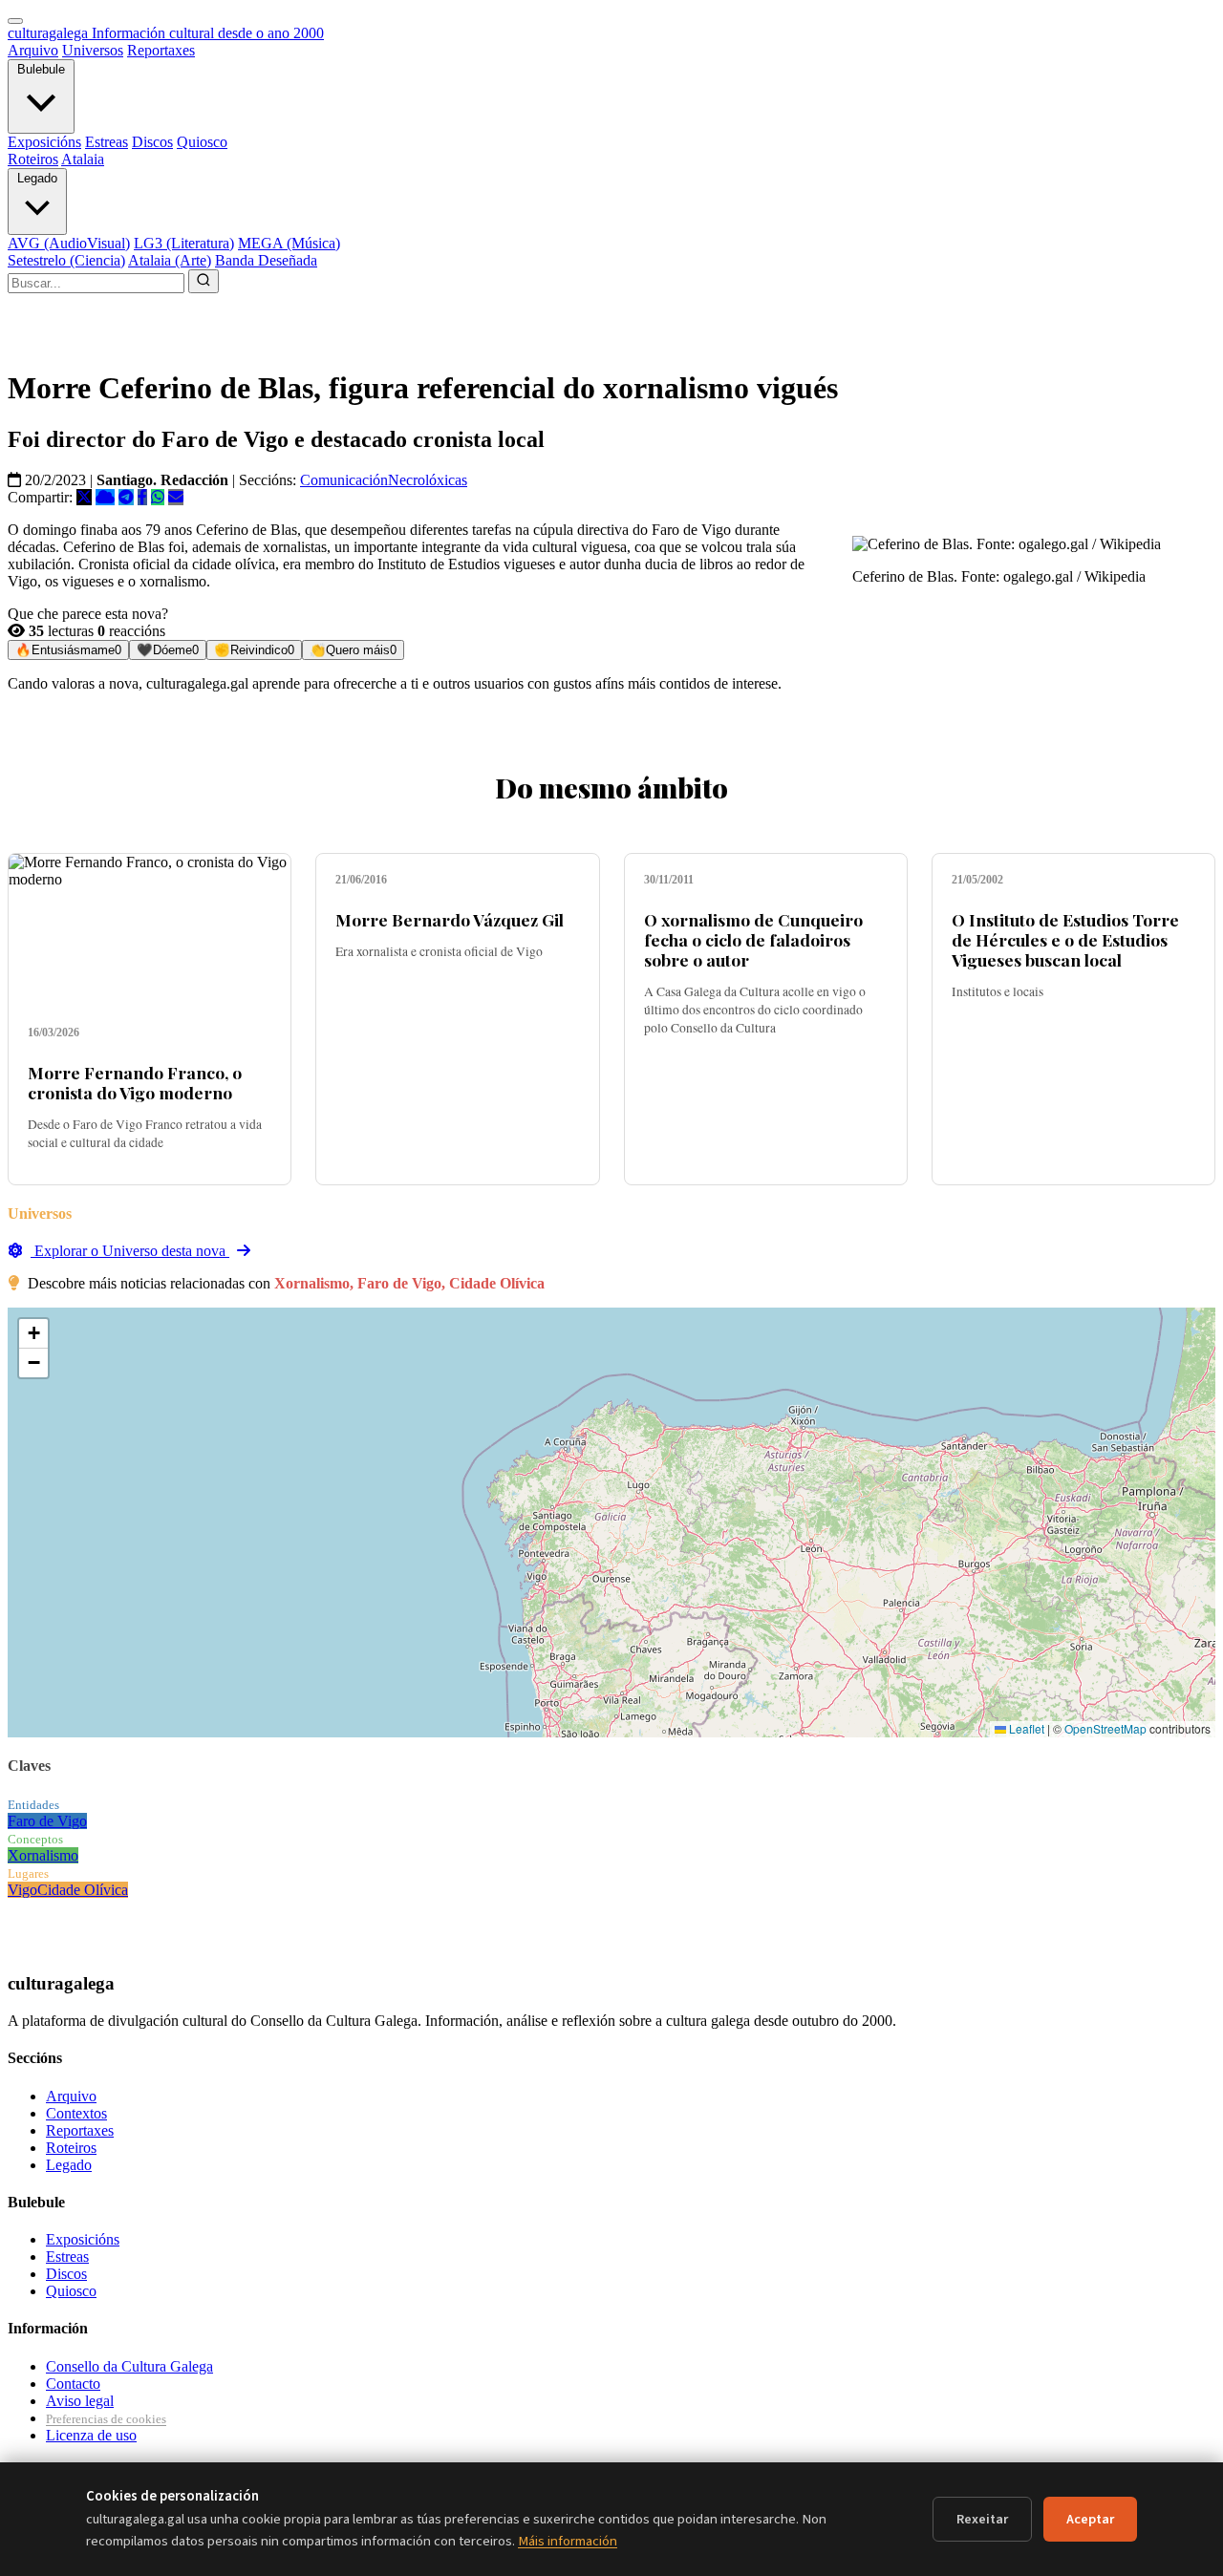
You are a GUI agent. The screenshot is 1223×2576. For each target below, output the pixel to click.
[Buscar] (204, 281)
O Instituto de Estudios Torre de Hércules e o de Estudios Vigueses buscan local (1065, 939)
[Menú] (15, 21)
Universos (93, 50)
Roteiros (33, 159)
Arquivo (33, 50)
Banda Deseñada (266, 260)
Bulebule (41, 69)
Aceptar (1090, 2519)
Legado (37, 178)
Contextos (76, 2113)
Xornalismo (43, 1855)
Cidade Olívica (83, 1890)
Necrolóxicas (428, 480)
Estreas (107, 142)
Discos (152, 142)
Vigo (22, 1890)
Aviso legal (80, 2401)
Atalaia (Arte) (170, 260)
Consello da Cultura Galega (129, 2366)
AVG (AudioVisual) (69, 243)
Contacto (73, 2384)
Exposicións (44, 142)
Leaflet (1025, 1728)
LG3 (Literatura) (184, 243)
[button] (33, 1334)
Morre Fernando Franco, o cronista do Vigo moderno (135, 1082)
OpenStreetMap (1105, 1728)
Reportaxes (161, 50)
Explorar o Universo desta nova (130, 1251)
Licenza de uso (91, 2435)
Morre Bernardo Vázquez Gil (450, 919)
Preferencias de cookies (106, 2419)
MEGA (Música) (289, 243)
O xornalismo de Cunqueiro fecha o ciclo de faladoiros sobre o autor (753, 939)
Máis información (568, 2541)
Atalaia (83, 159)
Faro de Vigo (47, 1821)
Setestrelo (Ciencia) (66, 260)
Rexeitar (982, 2519)
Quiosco (202, 142)
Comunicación (344, 480)
